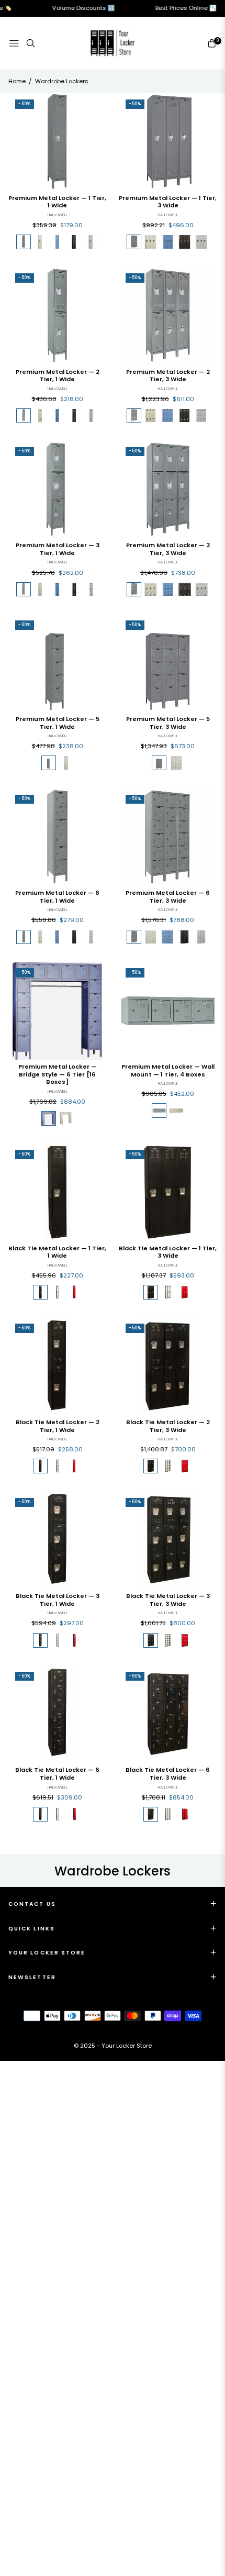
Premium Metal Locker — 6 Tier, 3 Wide (168, 897)
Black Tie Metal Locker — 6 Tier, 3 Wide (168, 1774)
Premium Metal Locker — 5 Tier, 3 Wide (168, 723)
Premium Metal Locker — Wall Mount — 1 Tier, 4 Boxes (168, 1070)
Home (17, 81)
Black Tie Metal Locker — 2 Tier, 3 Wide (168, 1426)
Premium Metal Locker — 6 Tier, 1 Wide (57, 897)
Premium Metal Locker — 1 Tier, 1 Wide (57, 202)
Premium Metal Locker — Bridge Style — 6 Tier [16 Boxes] (58, 1074)
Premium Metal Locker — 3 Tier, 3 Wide (168, 549)
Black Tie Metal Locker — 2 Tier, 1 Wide (58, 1426)
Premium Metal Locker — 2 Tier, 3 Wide (168, 376)
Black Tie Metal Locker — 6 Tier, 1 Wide (57, 1774)
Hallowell (58, 215)
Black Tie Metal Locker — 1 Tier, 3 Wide (168, 1252)
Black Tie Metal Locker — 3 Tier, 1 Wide (58, 1600)
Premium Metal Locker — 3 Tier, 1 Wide (58, 549)
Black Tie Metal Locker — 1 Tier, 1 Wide (57, 1252)
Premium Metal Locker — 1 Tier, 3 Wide (168, 202)
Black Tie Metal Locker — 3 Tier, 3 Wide (168, 1600)
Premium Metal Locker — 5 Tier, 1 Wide (58, 723)
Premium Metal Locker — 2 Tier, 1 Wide (58, 376)
